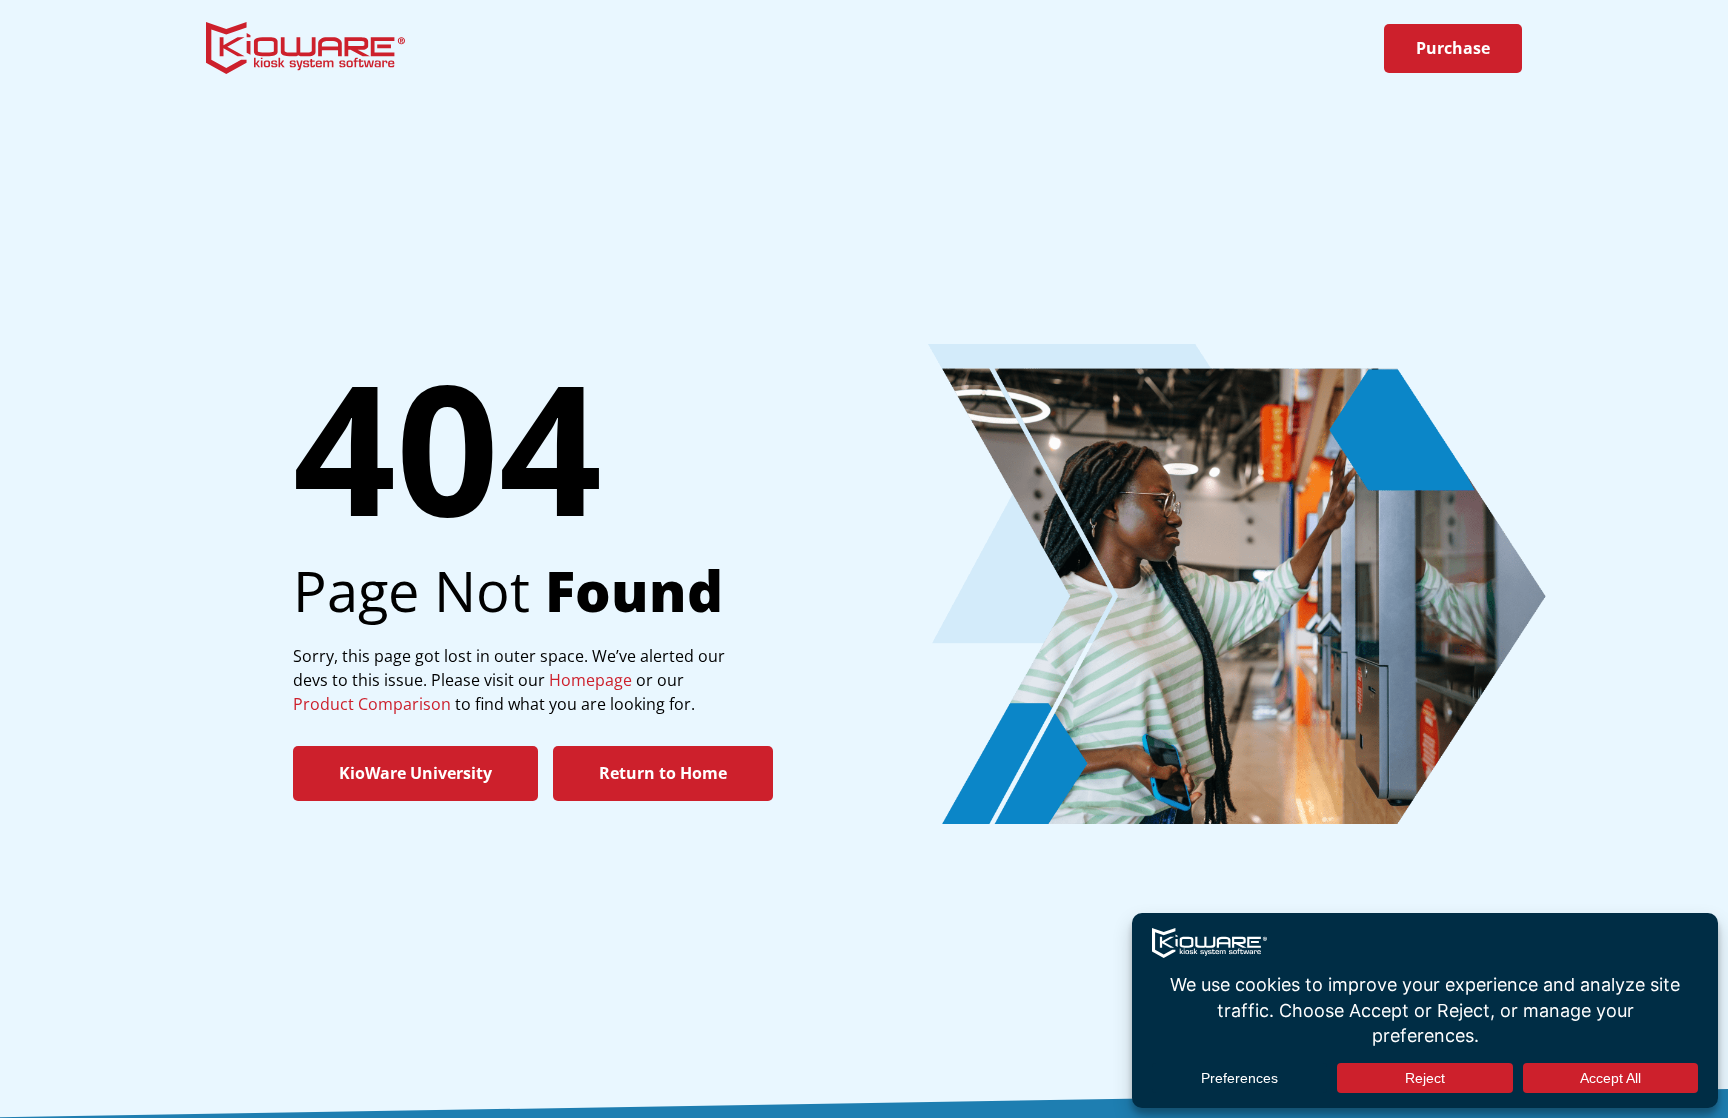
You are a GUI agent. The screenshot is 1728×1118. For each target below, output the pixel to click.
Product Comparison (372, 704)
